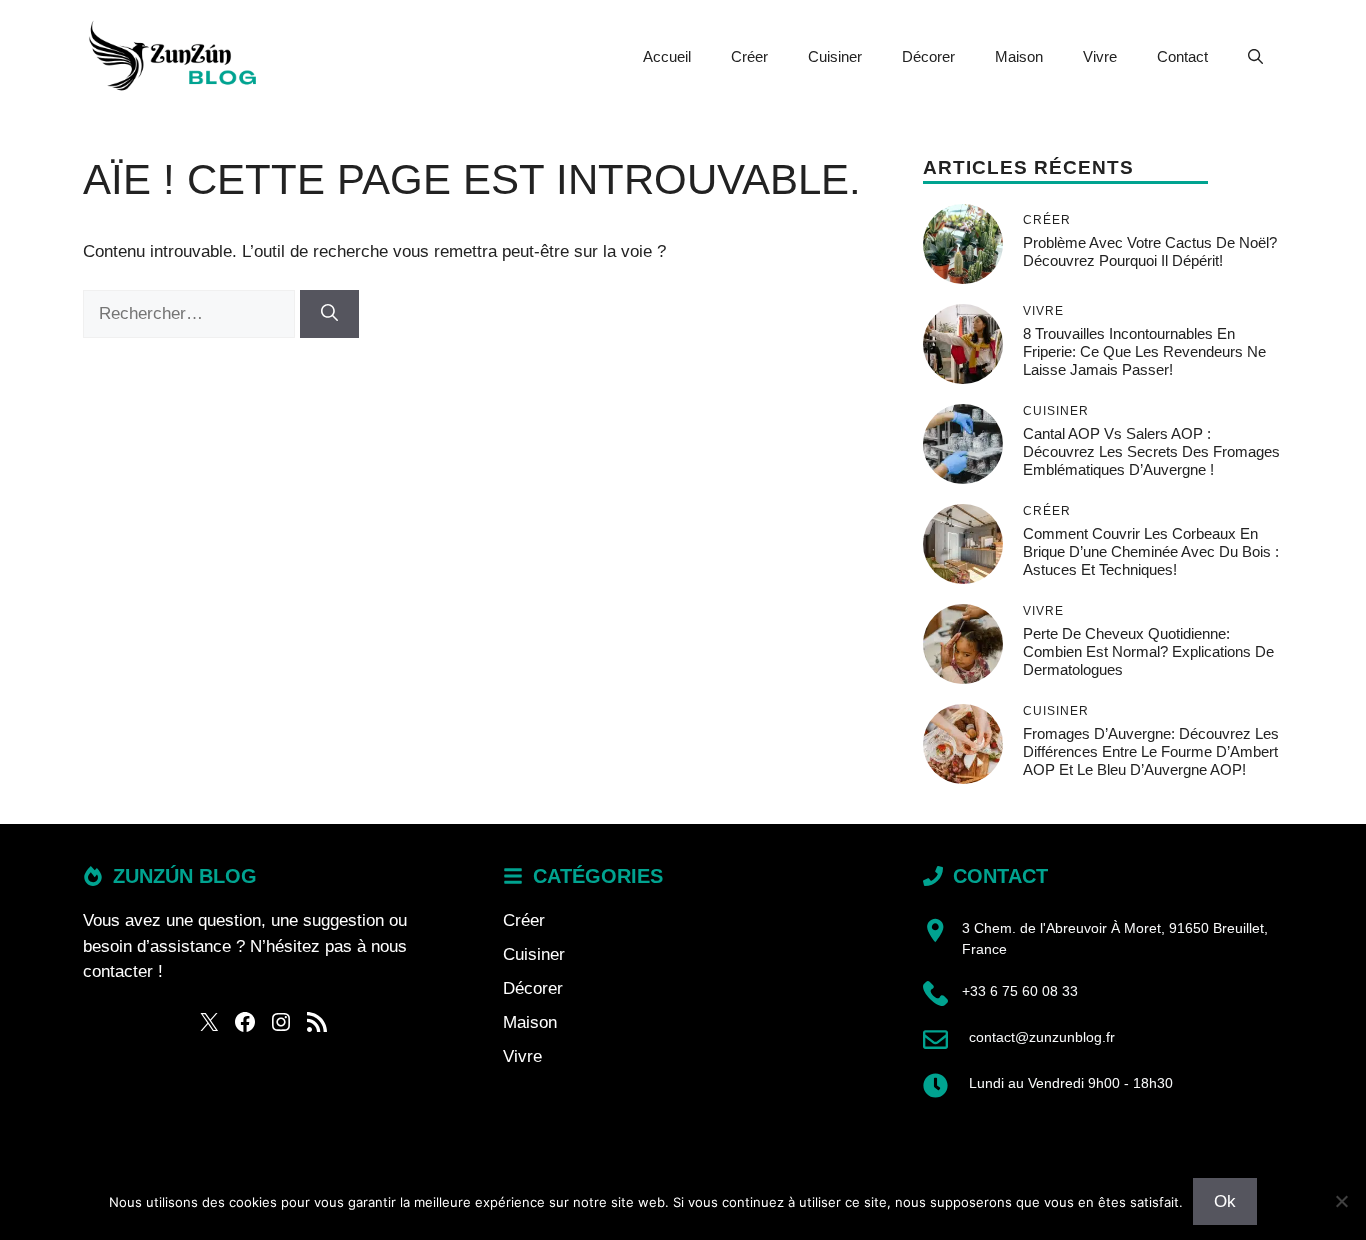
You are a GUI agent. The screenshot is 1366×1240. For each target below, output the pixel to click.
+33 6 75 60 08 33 (1020, 991)
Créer (749, 56)
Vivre (1100, 56)
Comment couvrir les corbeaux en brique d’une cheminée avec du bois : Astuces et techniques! (1151, 551)
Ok (1225, 1201)
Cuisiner (835, 56)
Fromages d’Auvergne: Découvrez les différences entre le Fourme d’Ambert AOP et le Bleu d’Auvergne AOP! (1151, 751)
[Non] (1341, 1201)
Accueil (667, 56)
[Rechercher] (329, 314)
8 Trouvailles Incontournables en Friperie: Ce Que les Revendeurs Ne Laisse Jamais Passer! (1144, 351)
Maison (1019, 56)
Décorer (928, 56)
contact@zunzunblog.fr (1042, 1037)
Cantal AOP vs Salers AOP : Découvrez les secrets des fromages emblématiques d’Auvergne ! (1151, 451)
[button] (1255, 57)
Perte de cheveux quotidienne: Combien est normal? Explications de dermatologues (1148, 651)
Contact (1182, 56)
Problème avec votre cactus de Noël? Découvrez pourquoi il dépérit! (1150, 251)
